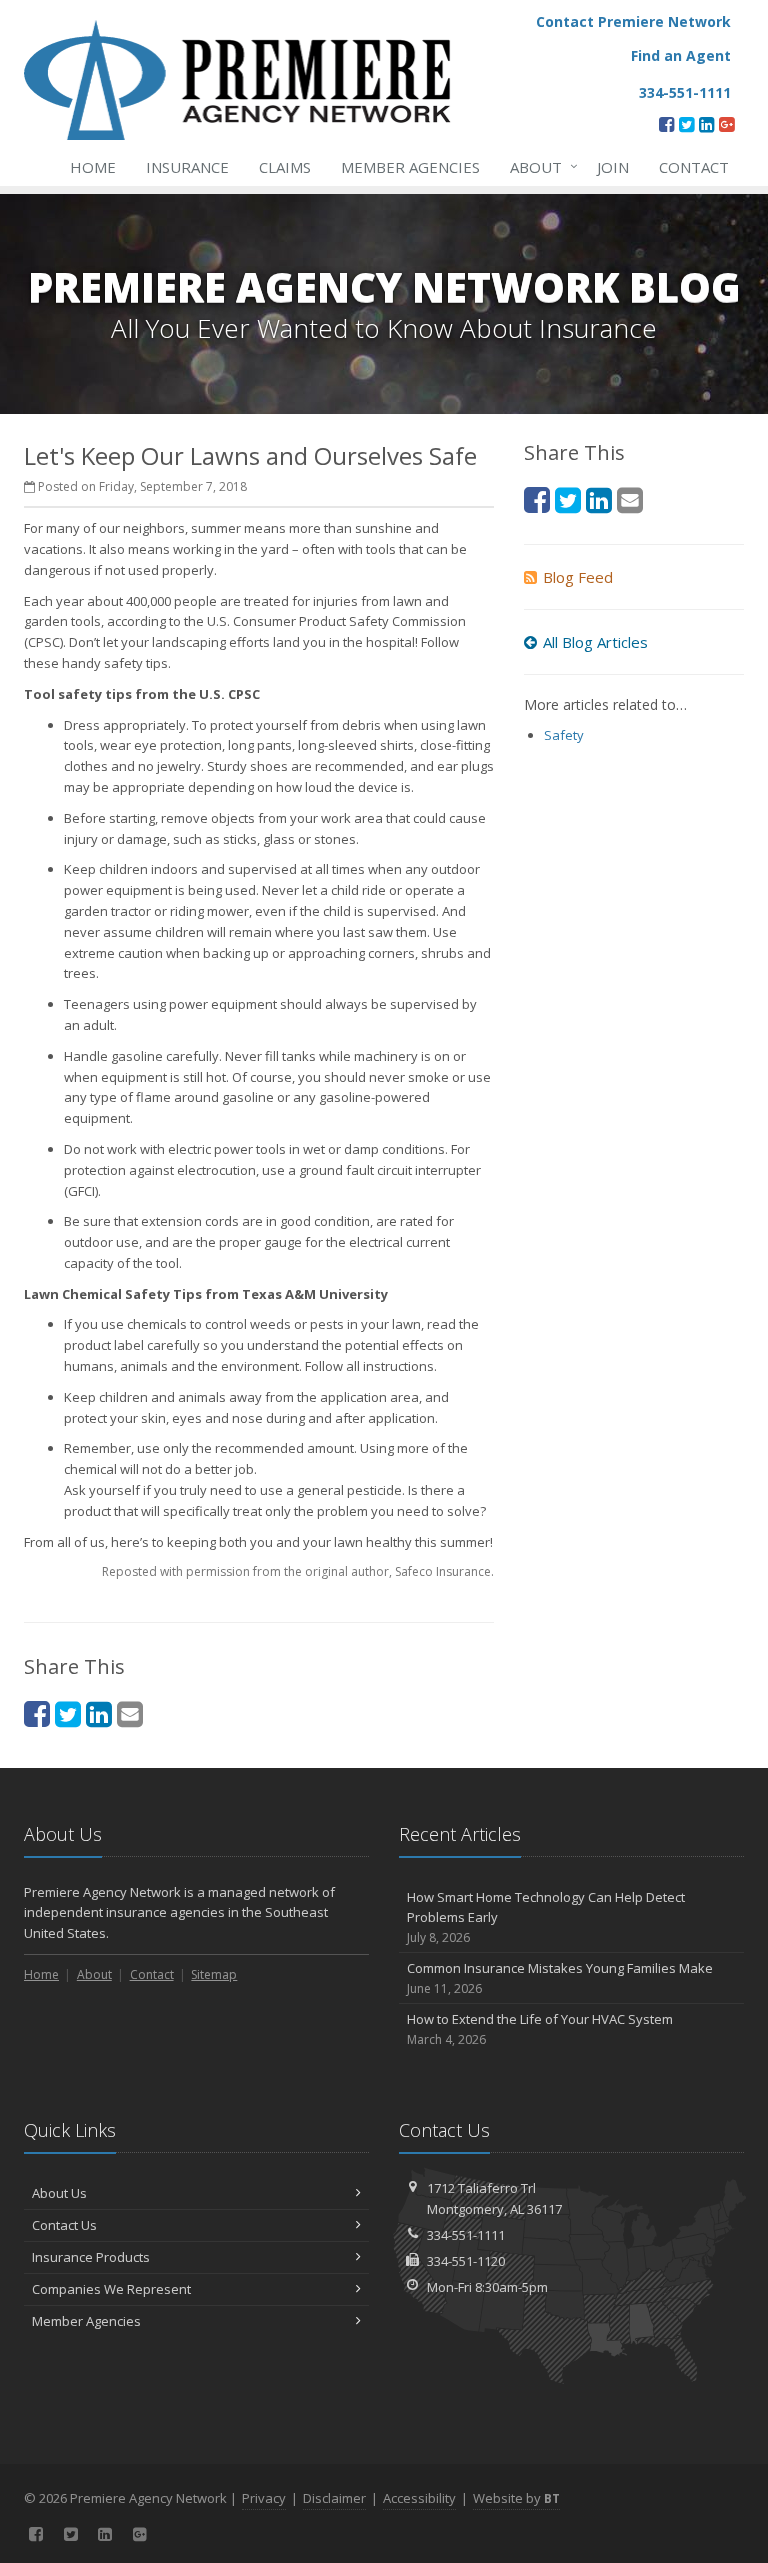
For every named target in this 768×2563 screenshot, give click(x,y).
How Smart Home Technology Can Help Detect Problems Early (546, 1917)
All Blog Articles (595, 642)
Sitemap (214, 1974)
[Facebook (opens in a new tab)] (666, 124)
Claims (285, 167)
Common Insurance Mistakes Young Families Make (560, 1978)
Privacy (264, 2498)
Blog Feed (578, 577)
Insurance (187, 167)
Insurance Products (91, 2257)
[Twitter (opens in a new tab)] (686, 124)
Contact (694, 167)
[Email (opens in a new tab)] (130, 1713)
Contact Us (64, 2225)
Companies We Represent (111, 2289)
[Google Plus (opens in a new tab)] (726, 124)
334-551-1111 (466, 2235)
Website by (516, 2498)
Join (613, 167)
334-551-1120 (466, 2261)
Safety (564, 735)
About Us (59, 2193)
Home (93, 167)
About (539, 166)
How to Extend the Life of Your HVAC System (540, 2029)
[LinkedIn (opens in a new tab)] (706, 124)
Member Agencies (410, 167)
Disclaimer (334, 2498)
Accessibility (419, 2498)
